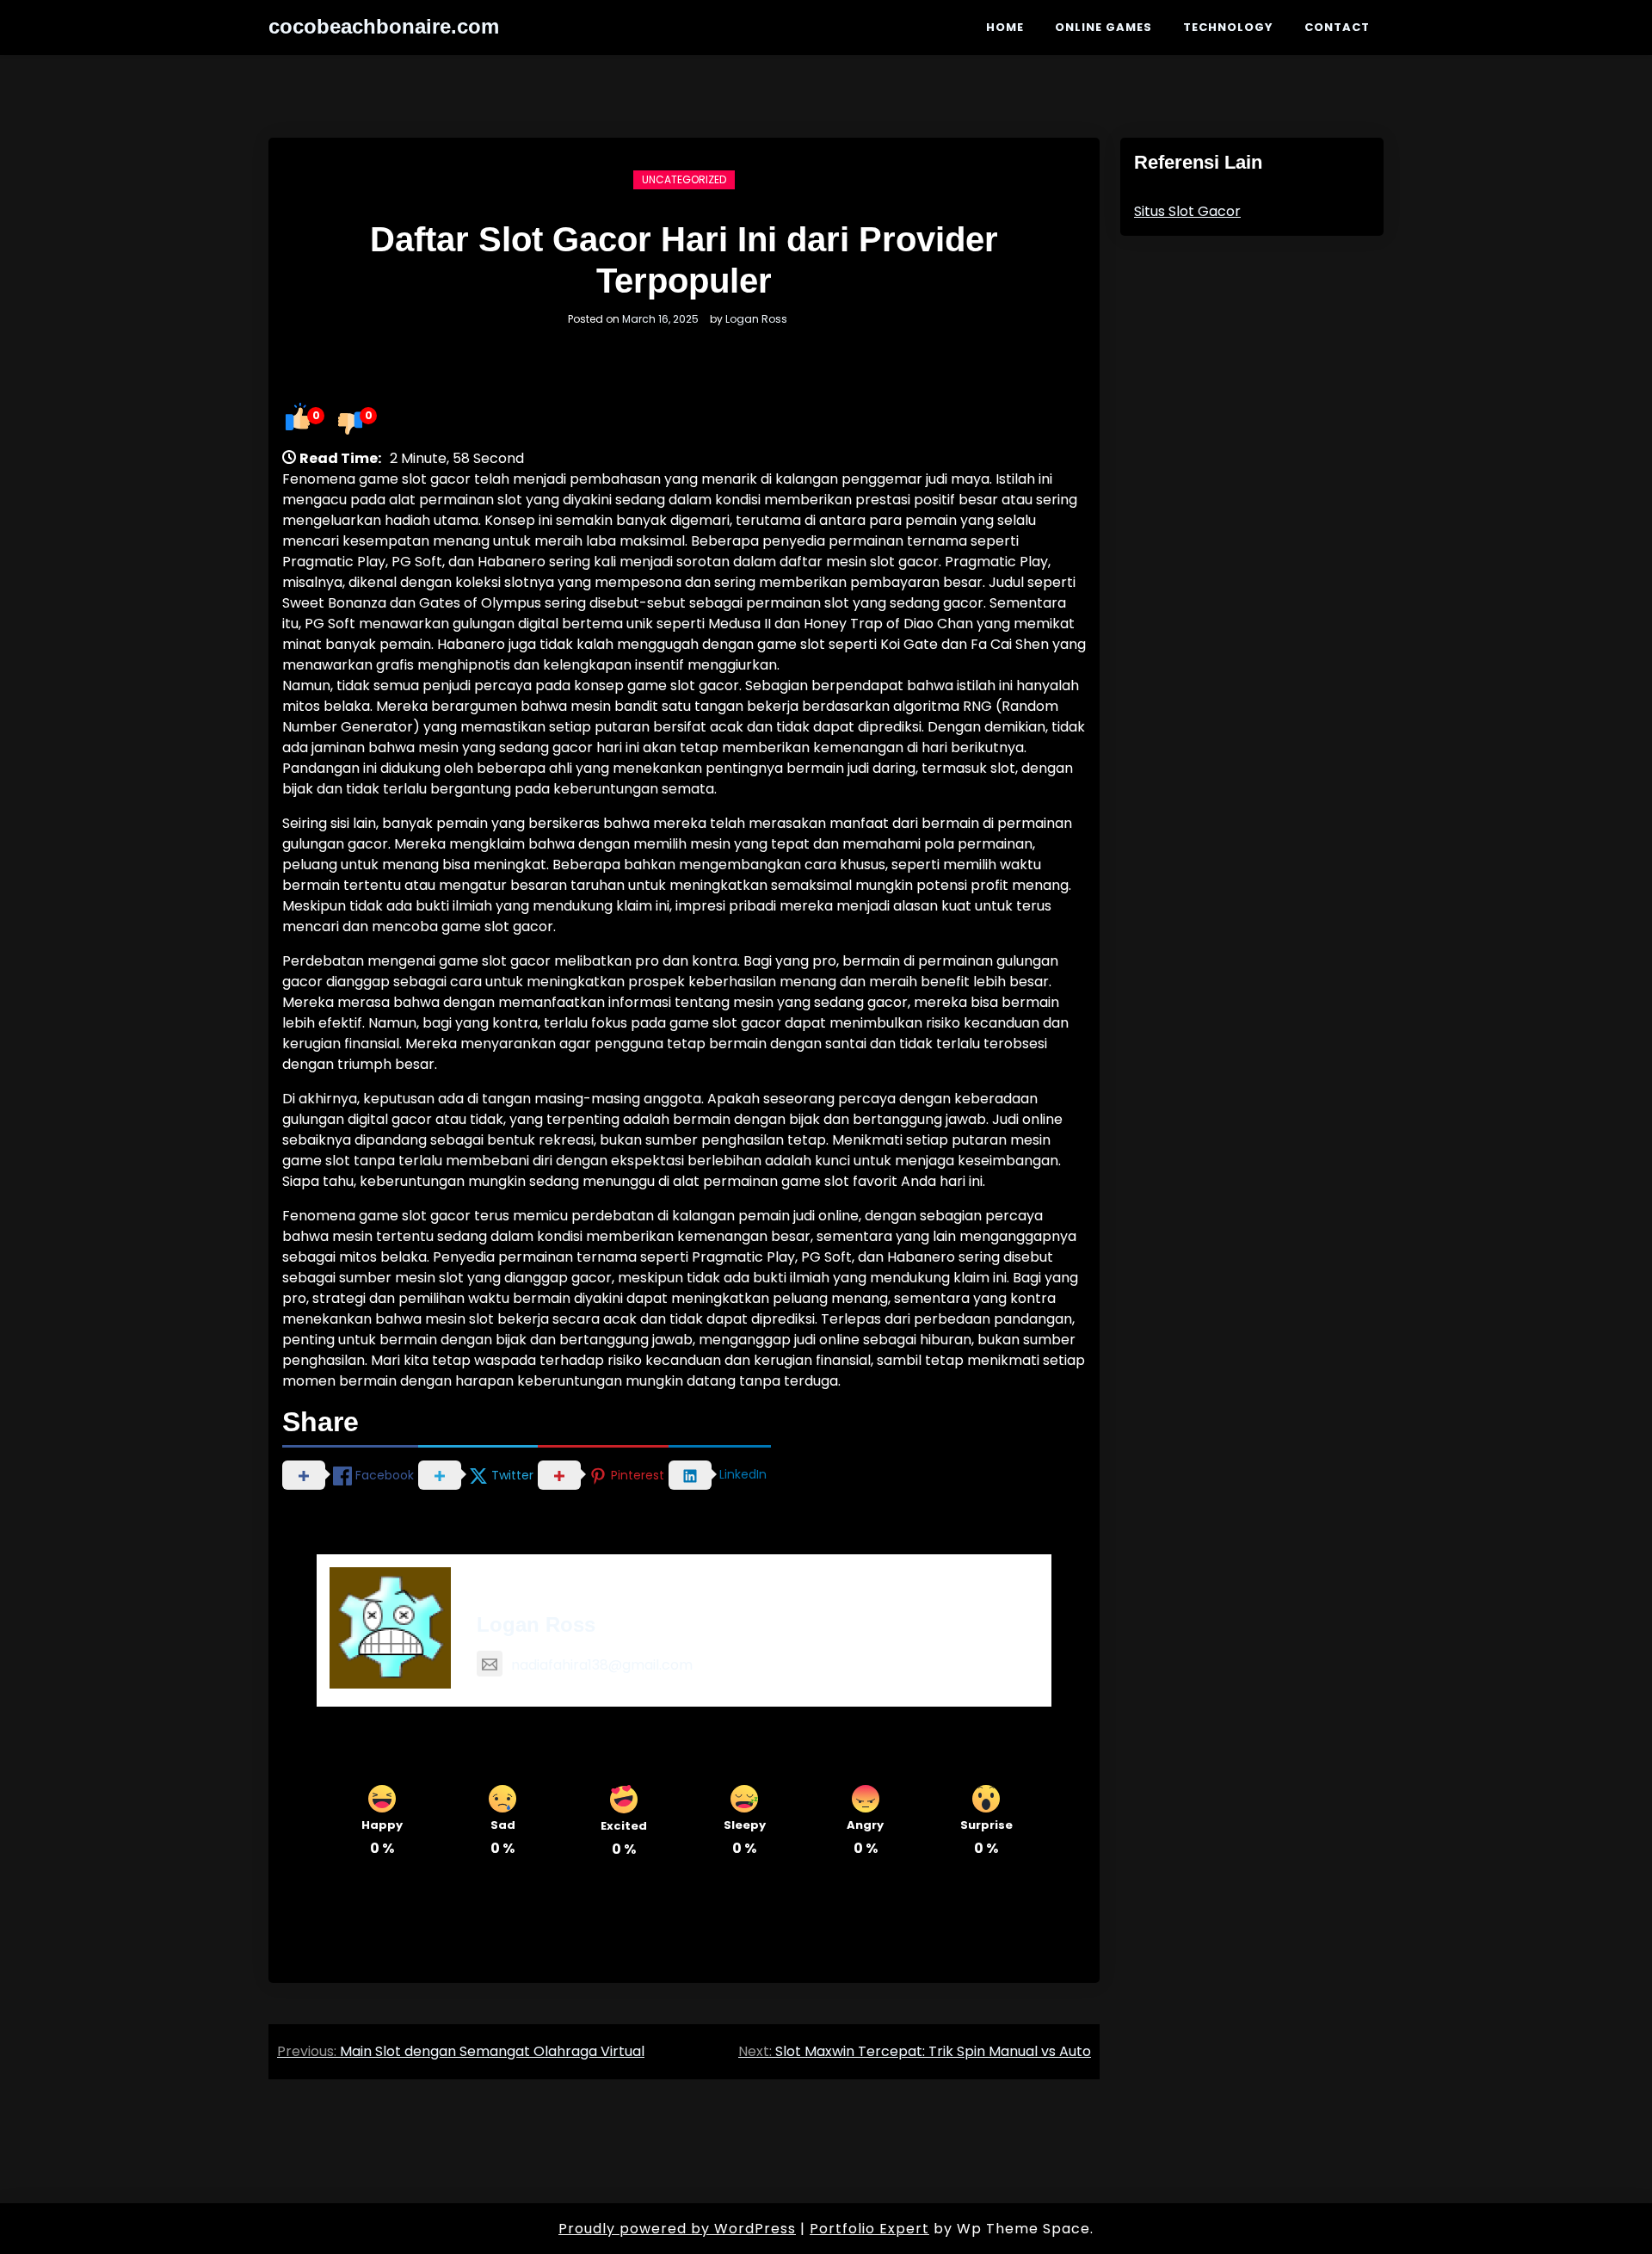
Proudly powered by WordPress (677, 2229)
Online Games (1103, 27)
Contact (1337, 27)
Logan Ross (756, 319)
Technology (1228, 27)
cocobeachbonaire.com (384, 26)
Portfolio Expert (869, 2229)
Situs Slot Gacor (1187, 211)
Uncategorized (684, 179)
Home (1005, 27)
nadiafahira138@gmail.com (602, 1665)
